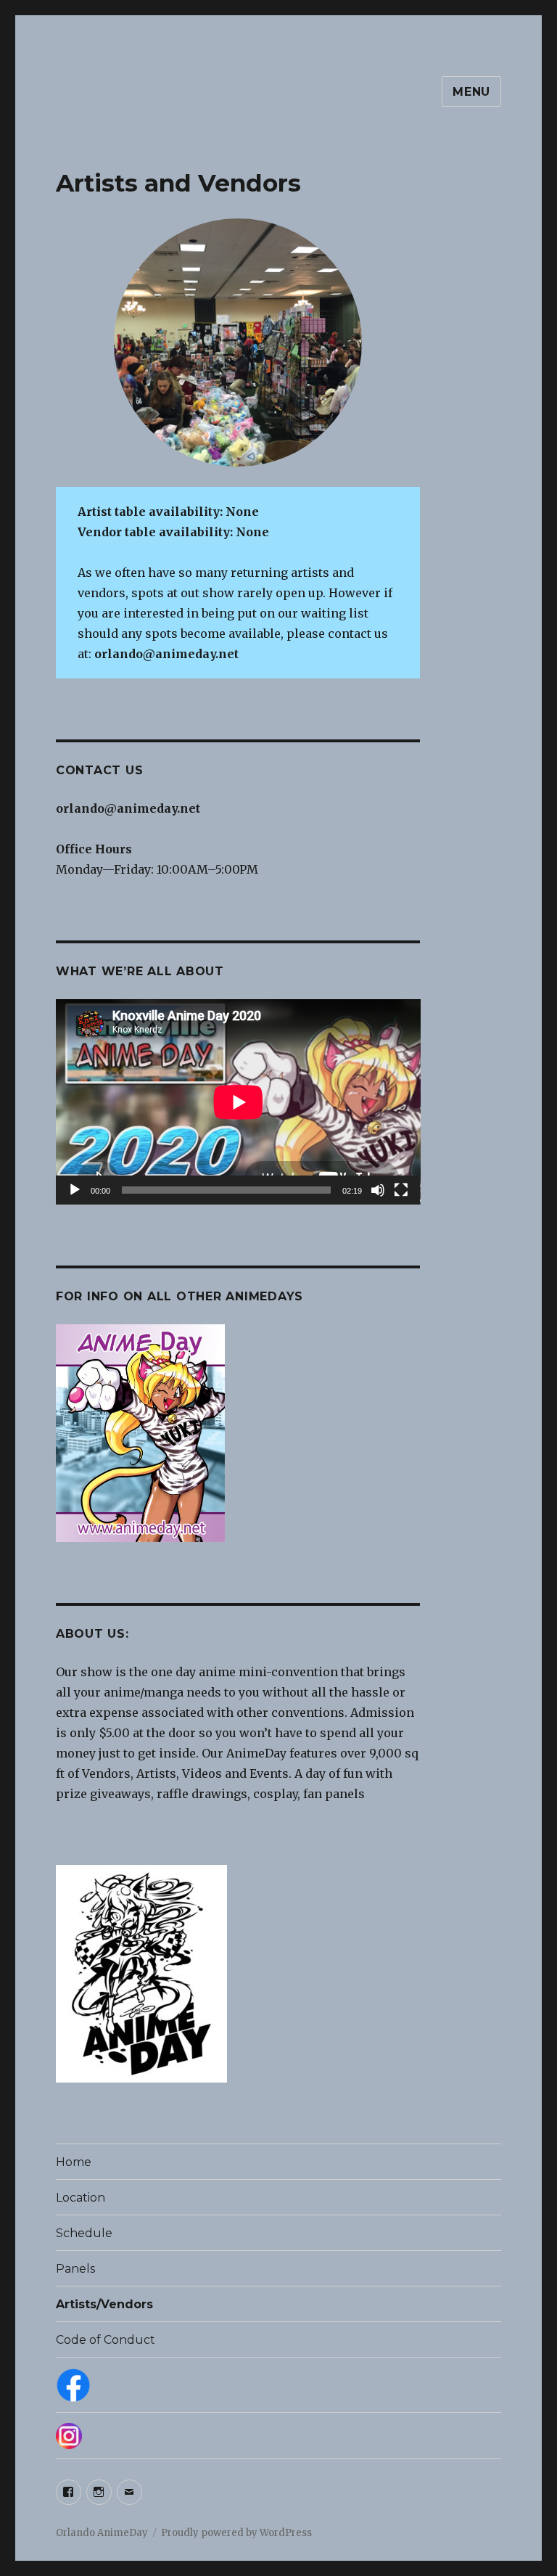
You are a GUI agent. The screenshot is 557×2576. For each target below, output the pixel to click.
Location (81, 2198)
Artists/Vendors (104, 2304)
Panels (75, 2269)
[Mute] (378, 1190)
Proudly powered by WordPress (236, 2533)
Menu (471, 92)
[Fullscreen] (401, 1190)
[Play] (75, 1190)
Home (74, 2162)
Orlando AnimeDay (102, 2533)
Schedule (84, 2233)
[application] (238, 1102)
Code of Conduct (106, 2340)
